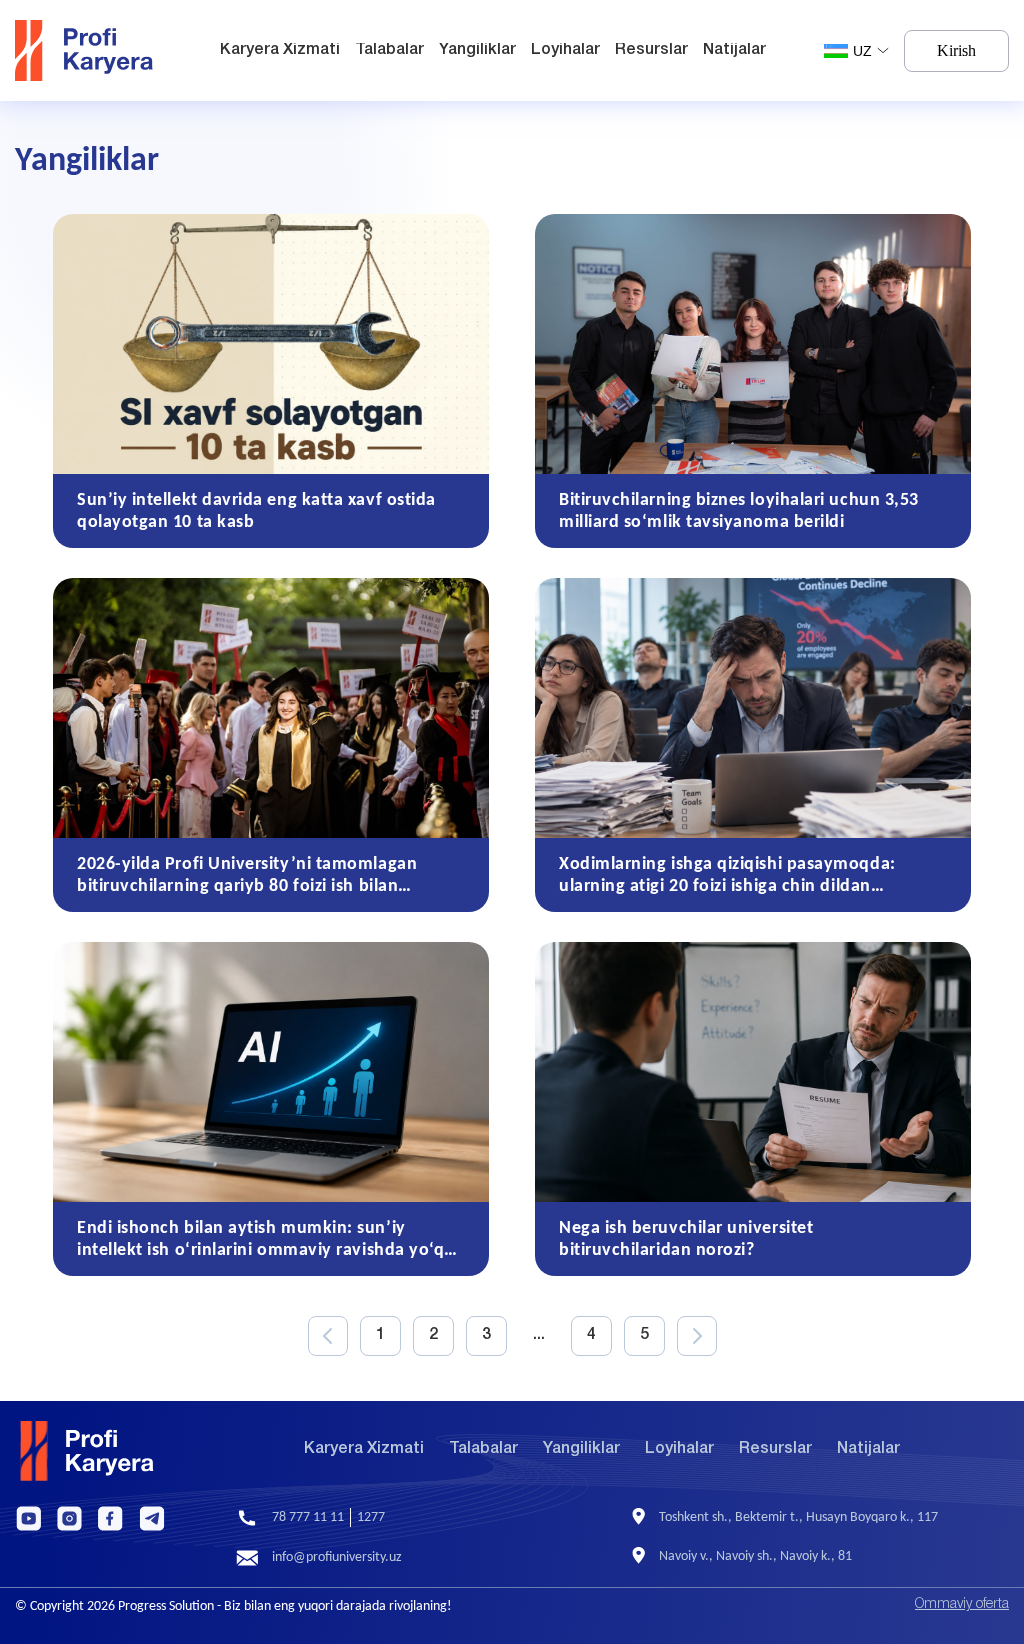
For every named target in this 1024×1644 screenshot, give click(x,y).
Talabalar (389, 50)
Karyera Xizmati (280, 50)
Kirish (956, 50)
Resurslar (651, 50)
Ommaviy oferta (962, 1604)
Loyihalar (565, 50)
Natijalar (734, 50)
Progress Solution (166, 1605)
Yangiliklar (477, 50)
